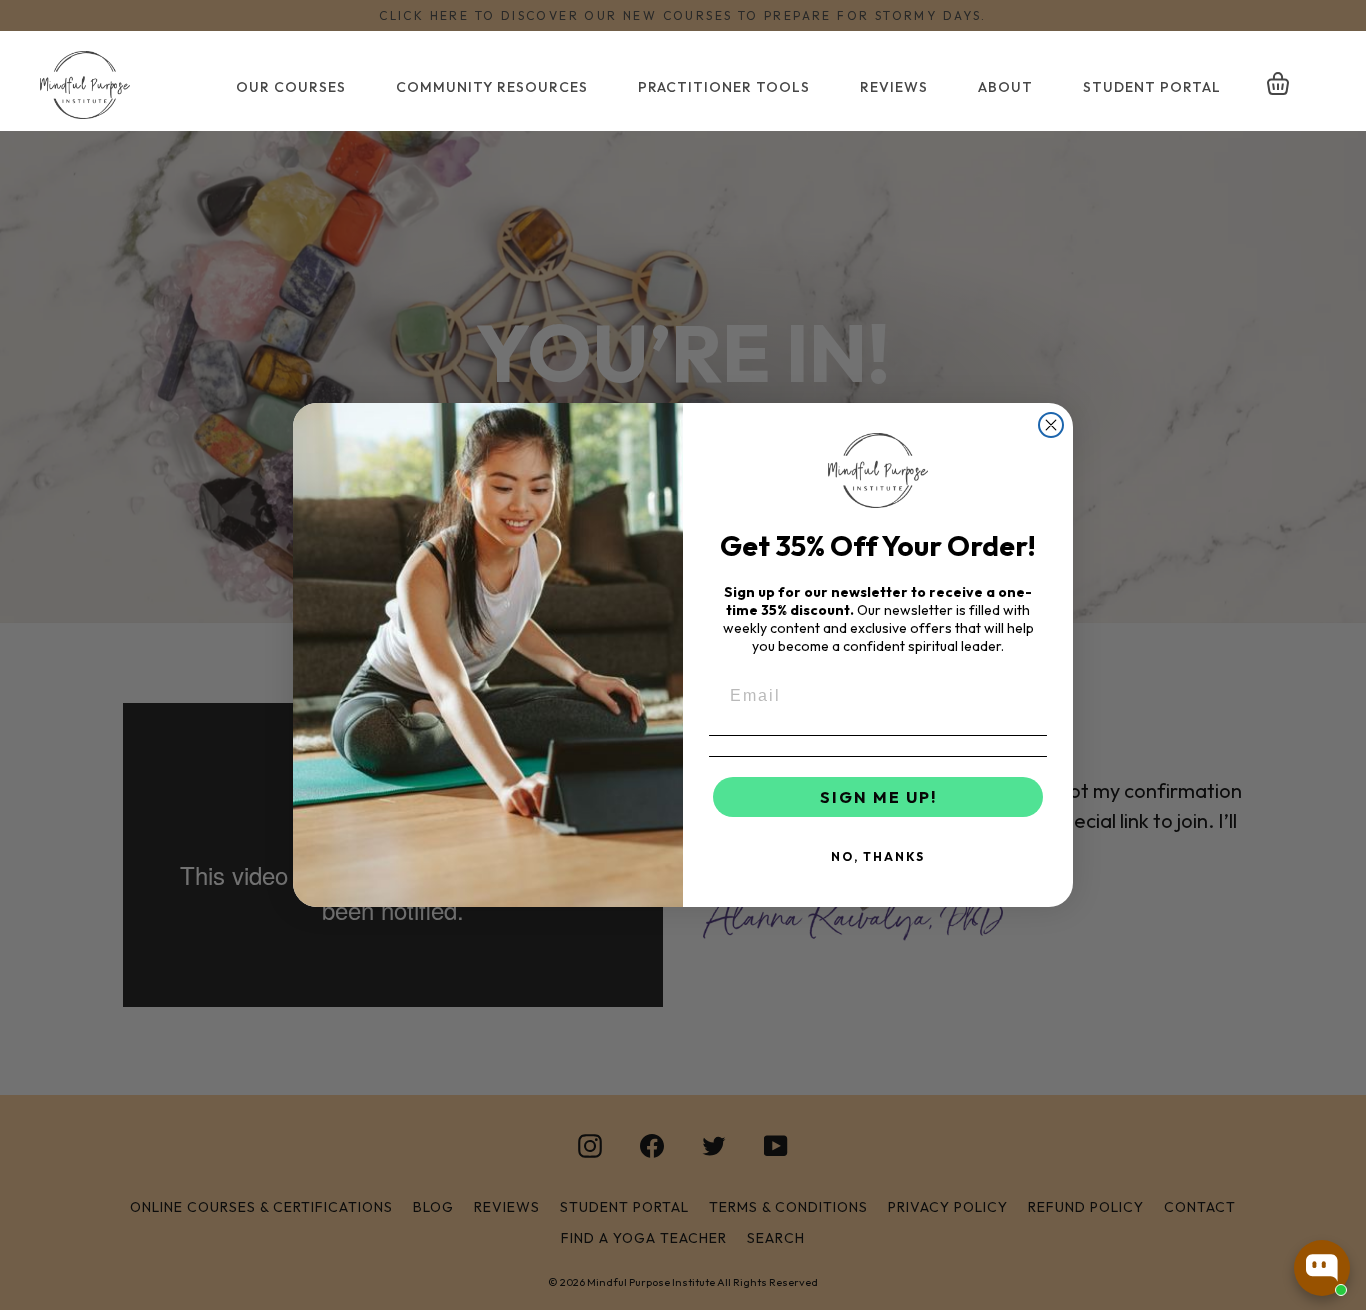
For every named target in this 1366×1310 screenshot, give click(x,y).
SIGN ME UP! (878, 797)
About (1005, 87)
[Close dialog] (1051, 425)
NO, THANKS (878, 856)
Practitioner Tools (724, 87)
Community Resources (492, 87)
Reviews (894, 87)
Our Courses (291, 87)
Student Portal (1152, 87)
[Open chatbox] (1322, 1268)
